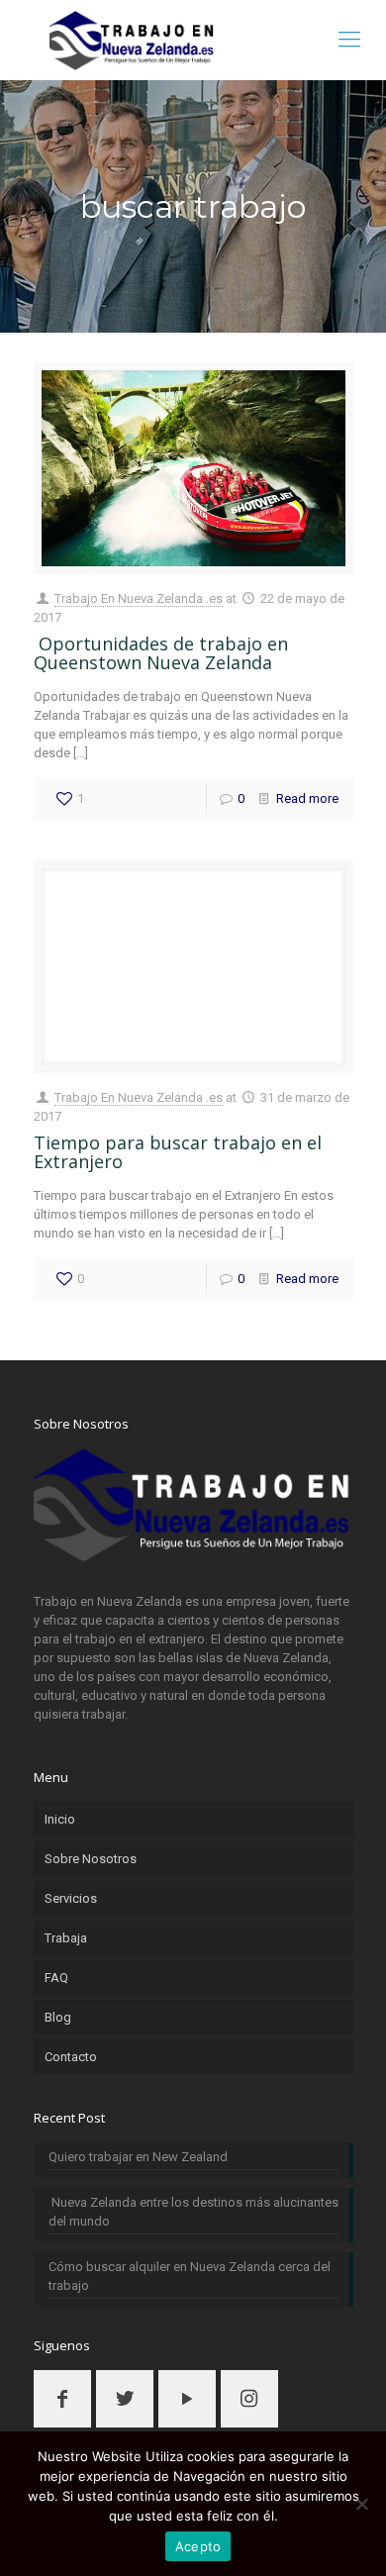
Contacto (71, 2057)
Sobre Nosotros (91, 1859)
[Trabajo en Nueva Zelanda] (193, 40)
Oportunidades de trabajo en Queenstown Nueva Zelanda (161, 653)
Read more (307, 798)
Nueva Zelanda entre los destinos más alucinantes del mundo (193, 2212)
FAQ (56, 1978)
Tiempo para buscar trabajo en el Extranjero (178, 1152)
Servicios (71, 1898)
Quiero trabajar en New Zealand (138, 2157)
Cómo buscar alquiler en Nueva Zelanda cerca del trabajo (190, 2276)
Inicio (60, 1819)
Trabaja (66, 1938)
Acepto (198, 2546)
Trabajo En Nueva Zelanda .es (139, 598)
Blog (58, 2017)
